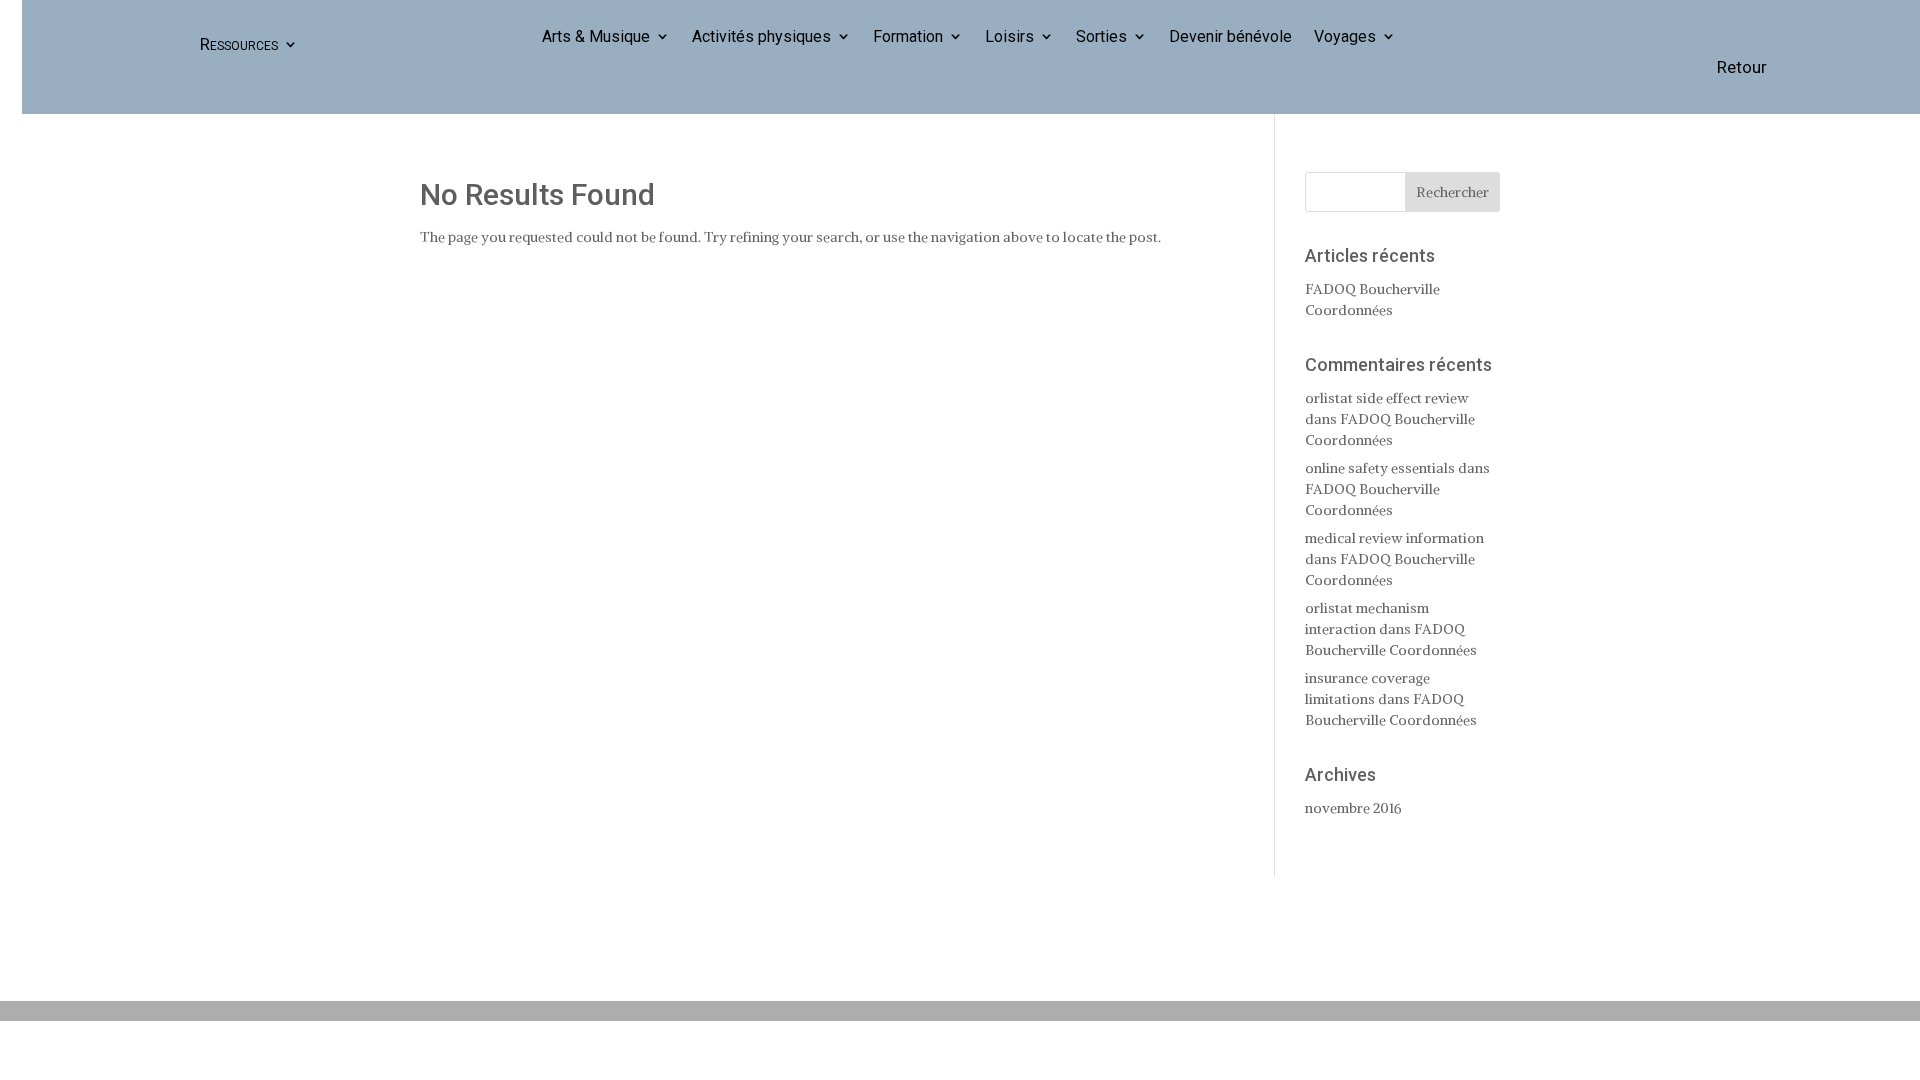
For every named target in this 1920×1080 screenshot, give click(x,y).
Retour (1742, 67)
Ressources (239, 44)
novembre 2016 (1353, 808)
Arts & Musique (596, 37)
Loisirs (1009, 37)
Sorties (1101, 37)
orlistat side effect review (1387, 398)
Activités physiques (761, 37)
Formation (908, 37)
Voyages (1345, 37)
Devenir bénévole (1230, 37)
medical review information (1394, 538)
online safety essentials (1380, 468)
